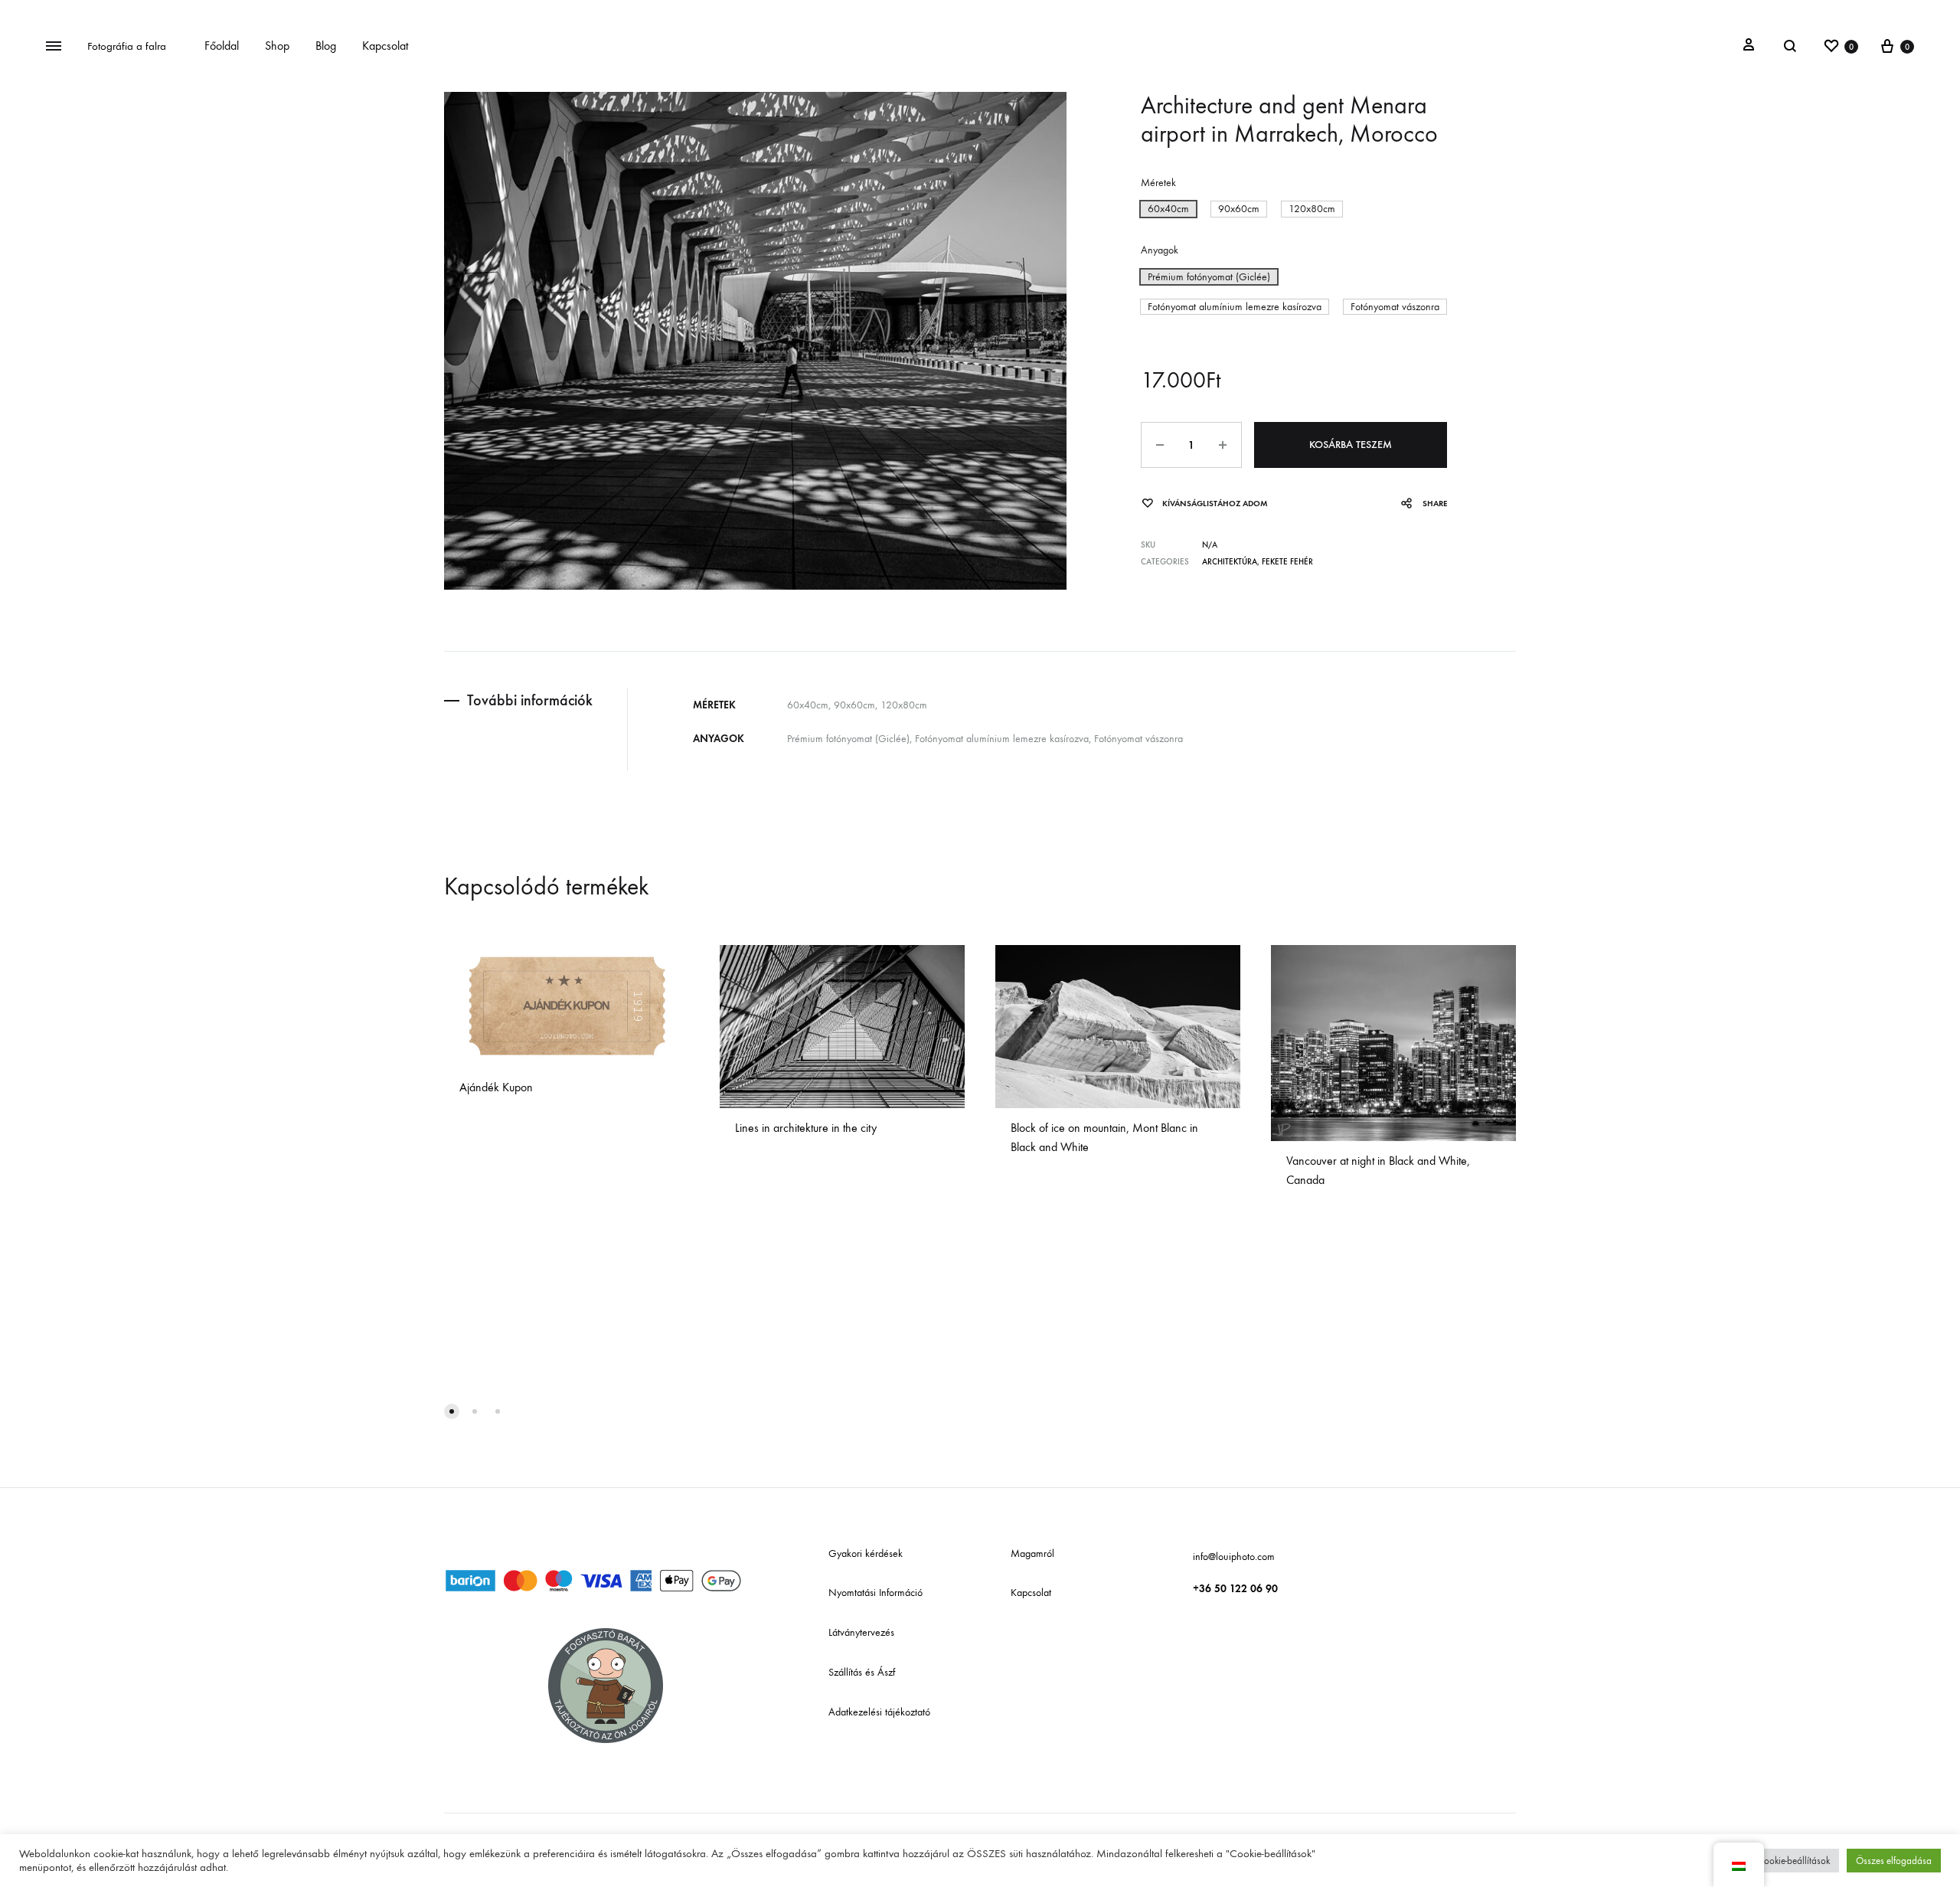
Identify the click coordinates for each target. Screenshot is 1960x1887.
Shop (277, 46)
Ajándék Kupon (496, 1087)
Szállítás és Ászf (862, 1672)
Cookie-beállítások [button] (1794, 1861)
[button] (1168, 209)
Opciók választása (510, 1111)
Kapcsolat (385, 46)
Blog (326, 46)
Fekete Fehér (1287, 562)
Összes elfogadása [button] (1894, 1861)
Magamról (1032, 1553)
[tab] (536, 700)
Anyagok (1160, 250)
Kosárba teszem (1351, 445)
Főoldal (222, 46)
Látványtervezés (861, 1632)
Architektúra (1230, 562)
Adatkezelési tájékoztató (879, 1712)
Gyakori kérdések (866, 1553)
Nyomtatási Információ (875, 1593)
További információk (530, 700)
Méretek (1158, 183)
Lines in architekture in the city (806, 1128)
